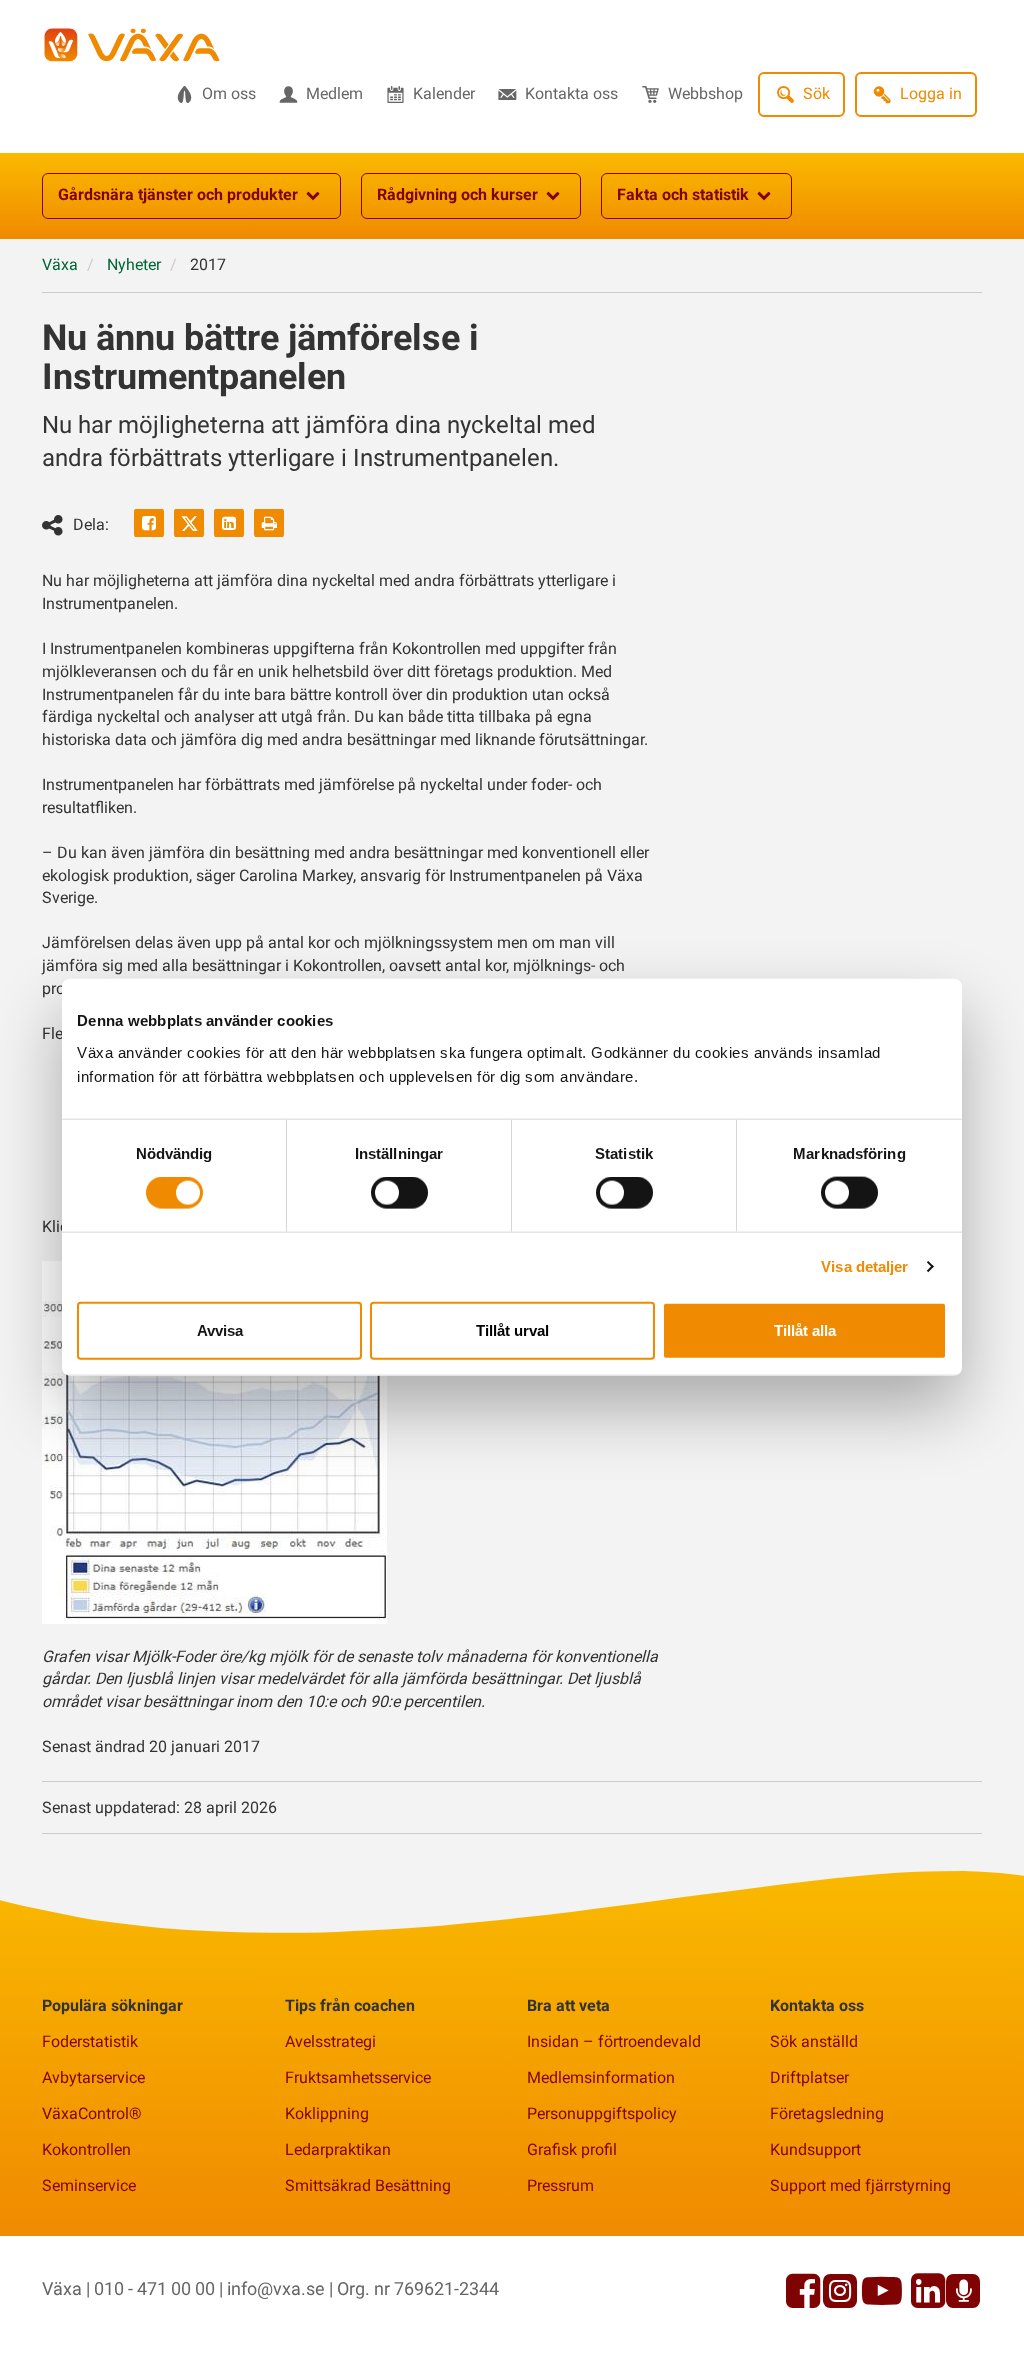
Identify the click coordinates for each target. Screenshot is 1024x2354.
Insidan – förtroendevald (614, 2041)
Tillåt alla (805, 1329)
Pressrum (560, 2185)
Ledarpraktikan (338, 2149)
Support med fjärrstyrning (860, 2185)
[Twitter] (189, 523)
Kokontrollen (86, 2149)
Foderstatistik (90, 2041)
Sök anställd (814, 2041)
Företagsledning (827, 2113)
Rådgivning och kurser (457, 194)
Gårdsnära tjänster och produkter (178, 194)
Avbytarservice (93, 2077)
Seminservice (89, 2185)
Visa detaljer (864, 1266)
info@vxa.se (276, 2288)
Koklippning (327, 2113)
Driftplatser (809, 2077)
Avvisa (220, 1329)
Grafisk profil (572, 2149)
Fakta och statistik (683, 194)
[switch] (399, 1193)
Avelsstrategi (330, 2041)
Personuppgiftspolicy (602, 2113)
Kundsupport (815, 2149)
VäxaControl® (92, 2113)
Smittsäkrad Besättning (368, 2185)
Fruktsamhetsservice (358, 2077)
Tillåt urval (512, 1329)
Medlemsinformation (601, 2077)
